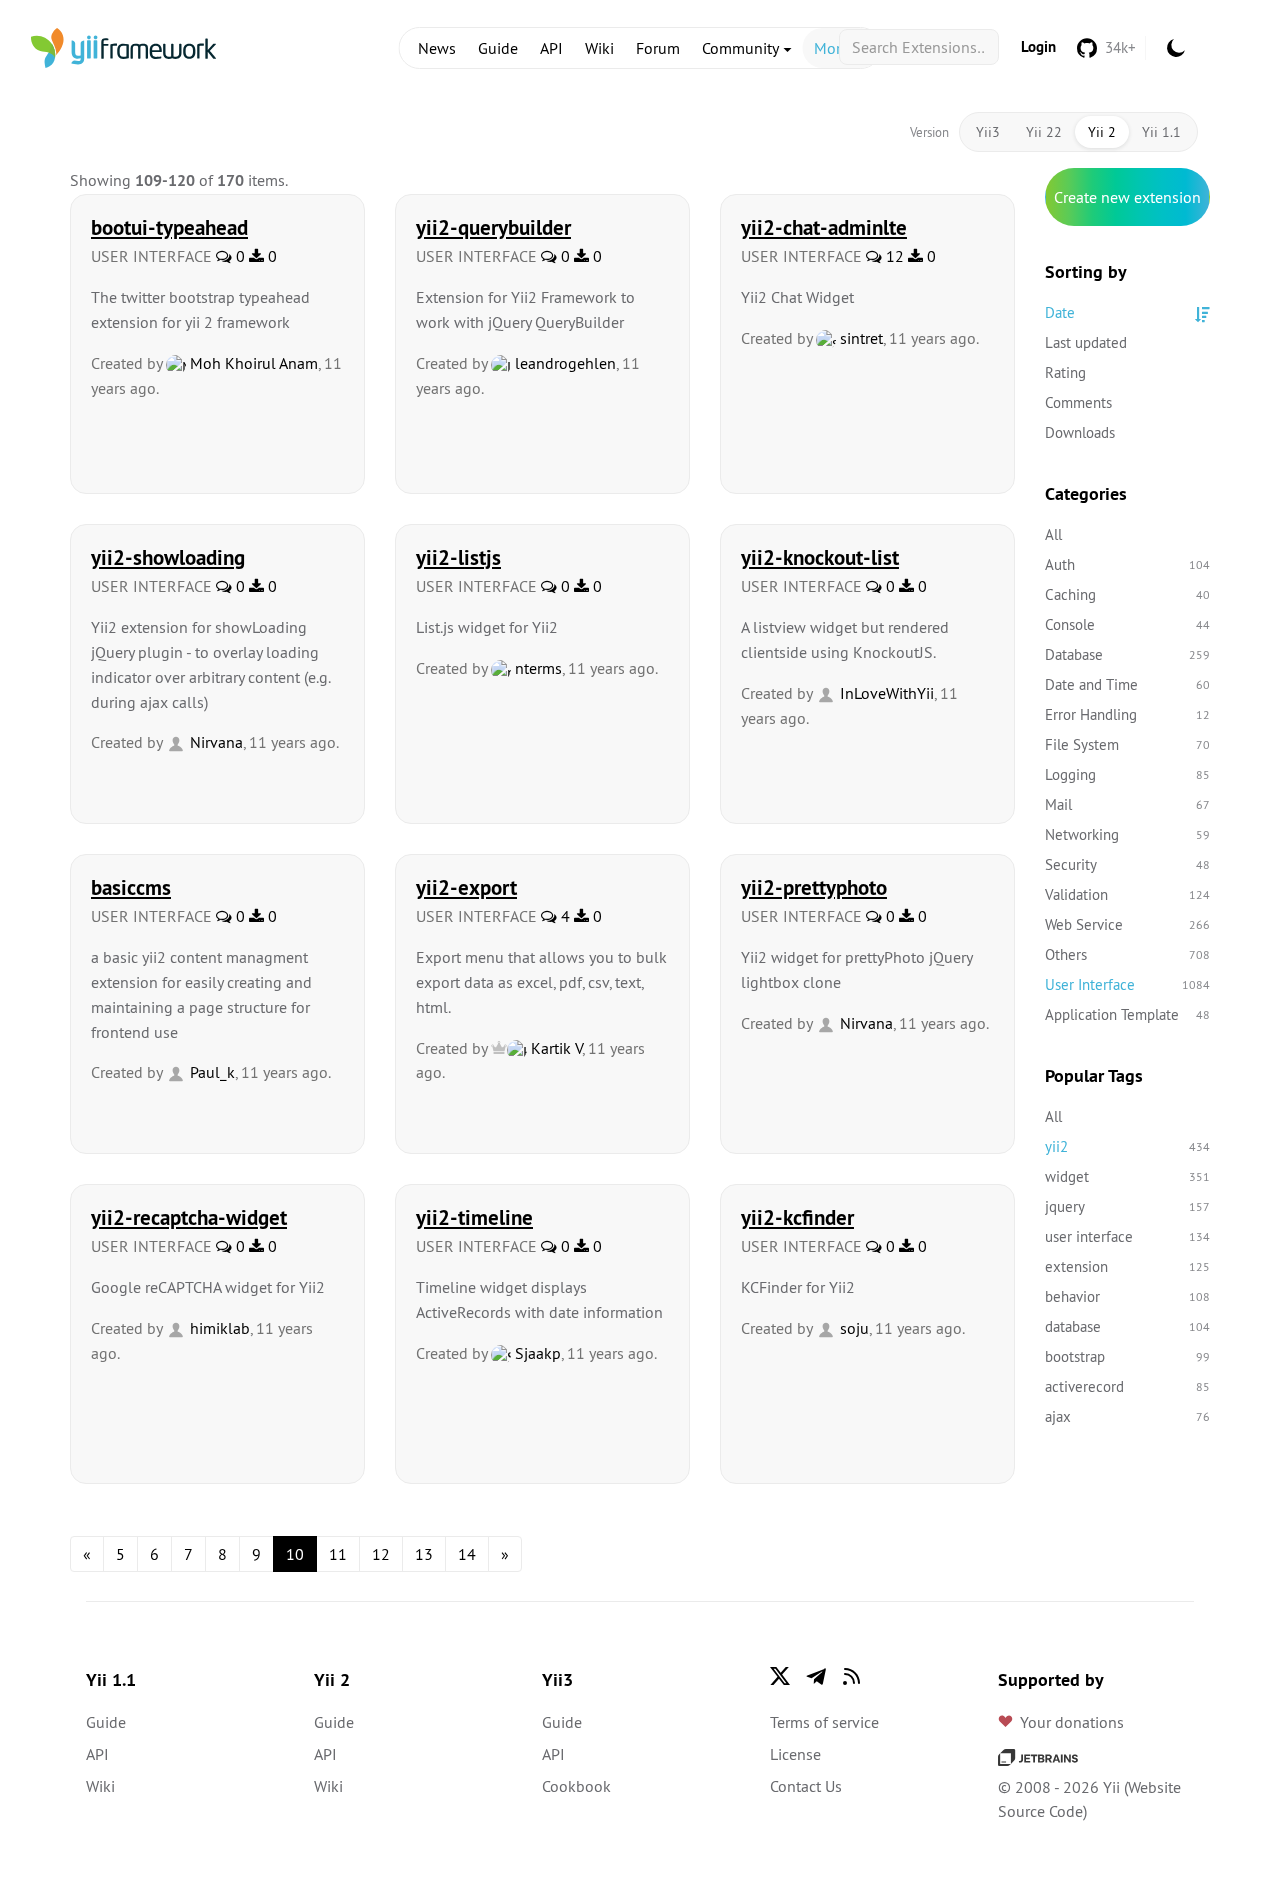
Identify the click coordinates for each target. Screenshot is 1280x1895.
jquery (1127, 1206)
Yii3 (988, 132)
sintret (859, 338)
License (795, 1754)
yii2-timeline (474, 1217)
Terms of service (824, 1722)
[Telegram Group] (816, 1676)
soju (852, 1328)
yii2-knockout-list (820, 557)
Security (1127, 864)
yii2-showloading (168, 557)
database (1127, 1326)
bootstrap (1127, 1356)
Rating (1065, 372)
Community (742, 48)
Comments (1078, 402)
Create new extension (1127, 197)
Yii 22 (1044, 132)
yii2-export (466, 887)
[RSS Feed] (852, 1676)
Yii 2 (1102, 132)
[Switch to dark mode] (1176, 48)
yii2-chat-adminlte (824, 227)
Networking (1127, 834)
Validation (1127, 894)
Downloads (1080, 432)
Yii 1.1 (1161, 132)
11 (338, 1554)
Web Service (1127, 924)
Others (1127, 954)
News (437, 48)
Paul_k (210, 1072)
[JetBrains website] (1038, 1755)
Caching (1127, 594)
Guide (498, 48)
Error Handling (1127, 714)
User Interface (1127, 984)
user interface (1127, 1236)
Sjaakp (536, 1353)
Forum (658, 48)
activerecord (1127, 1386)
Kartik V (554, 1048)
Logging (1127, 774)
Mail (1127, 804)
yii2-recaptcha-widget (189, 1217)
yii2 (1127, 1146)
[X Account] (780, 1676)
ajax (1127, 1416)
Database (1127, 654)
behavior (1127, 1296)
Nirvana (214, 742)
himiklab (218, 1328)
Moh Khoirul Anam (252, 363)
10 (295, 1554)
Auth (1127, 564)
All (1053, 534)
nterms (536, 668)
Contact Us (806, 1786)
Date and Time (1127, 684)
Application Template (1127, 1014)
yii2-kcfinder (797, 1217)
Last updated (1086, 342)
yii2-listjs (458, 557)
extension (1127, 1266)
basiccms (131, 887)
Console (1127, 624)
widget (1127, 1176)
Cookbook (576, 1786)
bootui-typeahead (169, 227)
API (551, 48)
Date (1060, 312)
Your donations (1072, 1722)
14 (467, 1554)
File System (1127, 744)
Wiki (599, 48)
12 (893, 256)
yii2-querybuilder (493, 227)
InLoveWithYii (885, 693)
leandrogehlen (563, 363)
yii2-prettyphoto (814, 887)
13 (424, 1554)
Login (1038, 46)
